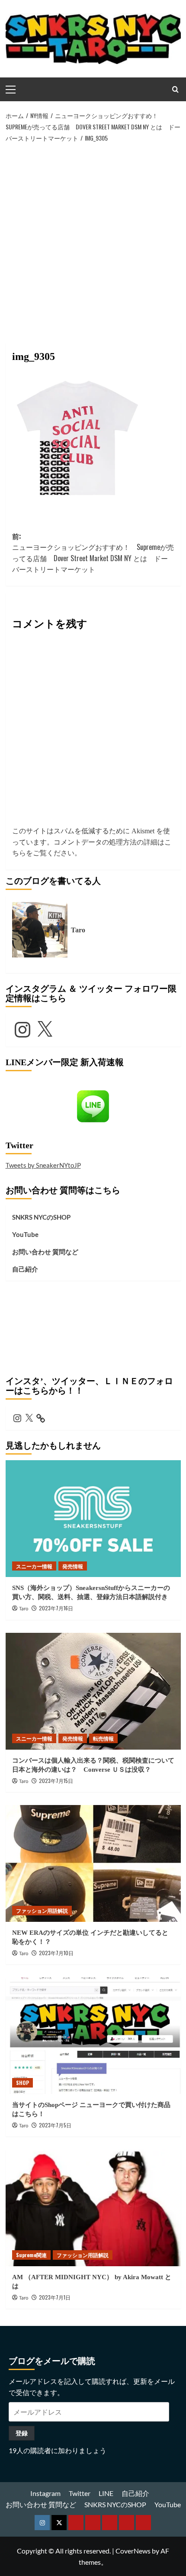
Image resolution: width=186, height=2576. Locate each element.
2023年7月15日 (56, 1781)
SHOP (22, 2083)
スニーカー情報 (34, 1566)
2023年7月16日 (56, 1608)
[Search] (175, 89)
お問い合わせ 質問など (45, 1252)
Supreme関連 (31, 2255)
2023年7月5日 (55, 2125)
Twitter (80, 2493)
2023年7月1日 (55, 2297)
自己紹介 (25, 1269)
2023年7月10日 (56, 1953)
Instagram (45, 2493)
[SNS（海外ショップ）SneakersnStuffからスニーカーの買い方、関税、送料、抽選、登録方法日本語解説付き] (93, 1519)
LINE (106, 2493)
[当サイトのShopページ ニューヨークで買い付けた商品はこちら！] (93, 2036)
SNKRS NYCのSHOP (41, 1217)
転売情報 (103, 1738)
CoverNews (133, 2551)
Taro (24, 1609)
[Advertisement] (93, 241)
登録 (22, 2433)
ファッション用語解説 (42, 1910)
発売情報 (73, 1566)
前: (93, 553)
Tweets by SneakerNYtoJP (43, 1165)
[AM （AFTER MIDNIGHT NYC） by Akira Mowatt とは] (93, 2208)
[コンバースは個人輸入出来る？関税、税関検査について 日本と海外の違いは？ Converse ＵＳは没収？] (93, 1691)
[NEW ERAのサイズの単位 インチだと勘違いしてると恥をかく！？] (93, 1863)
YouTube (25, 1234)
